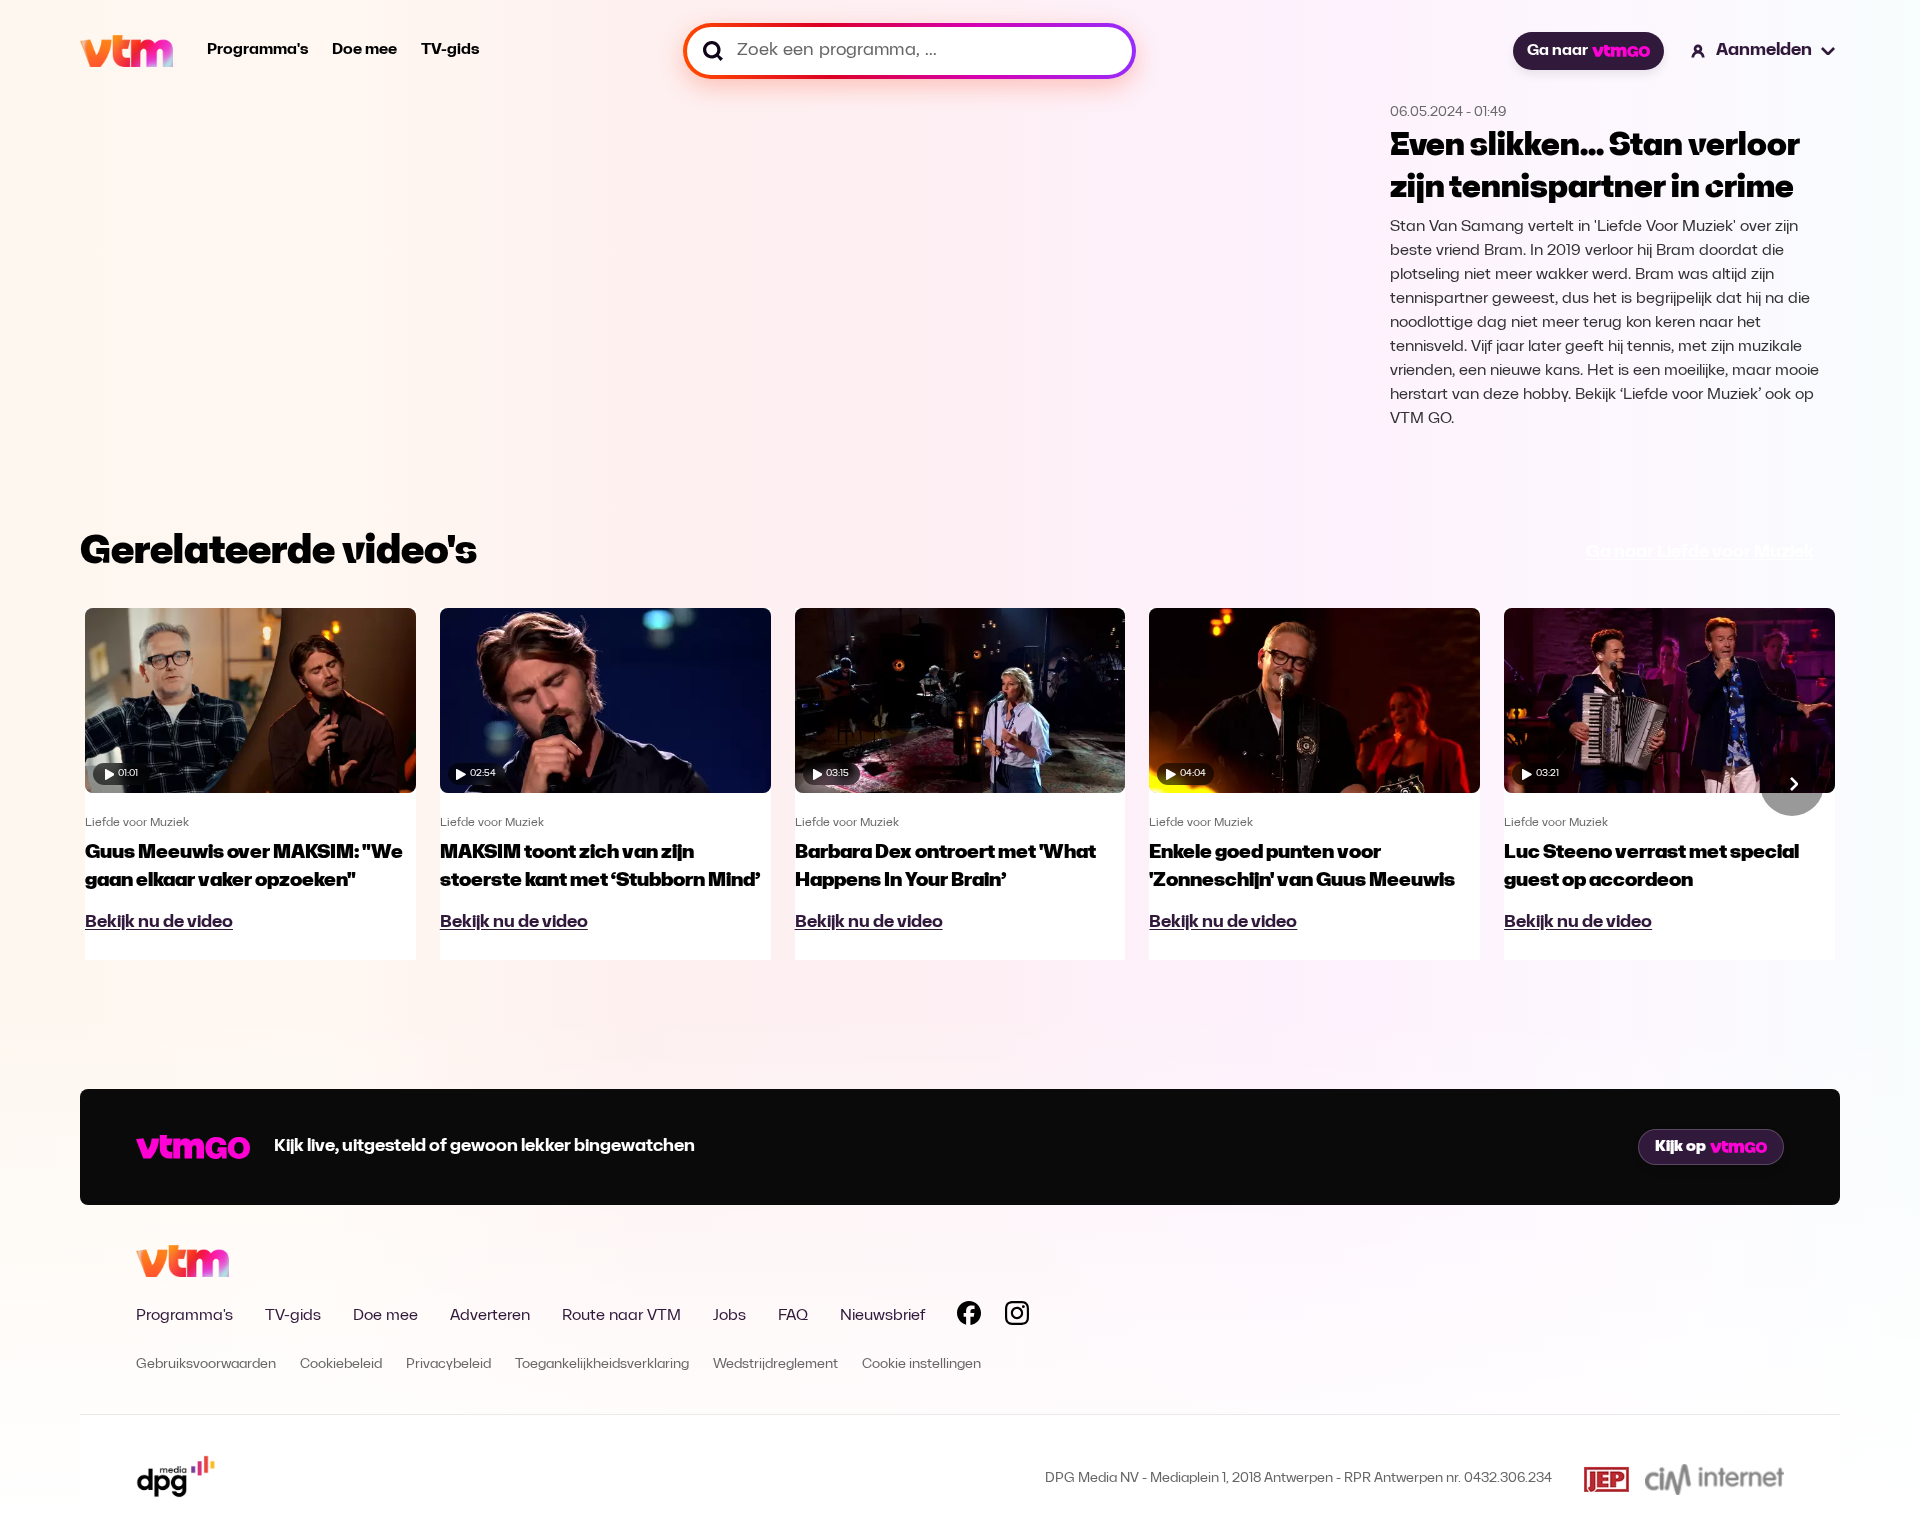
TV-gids (450, 50)
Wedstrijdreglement (775, 1364)
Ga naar (1557, 51)
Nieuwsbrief (882, 1316)
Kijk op (1680, 1147)
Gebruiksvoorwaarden (206, 1364)
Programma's (257, 50)
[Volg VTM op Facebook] (969, 1317)
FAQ (793, 1316)
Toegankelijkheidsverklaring (602, 1364)
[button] (1764, 51)
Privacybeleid (448, 1364)
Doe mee (364, 50)
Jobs (729, 1316)
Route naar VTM (621, 1316)
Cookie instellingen (921, 1364)
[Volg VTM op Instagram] (1017, 1317)
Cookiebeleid (341, 1364)
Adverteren (490, 1316)
